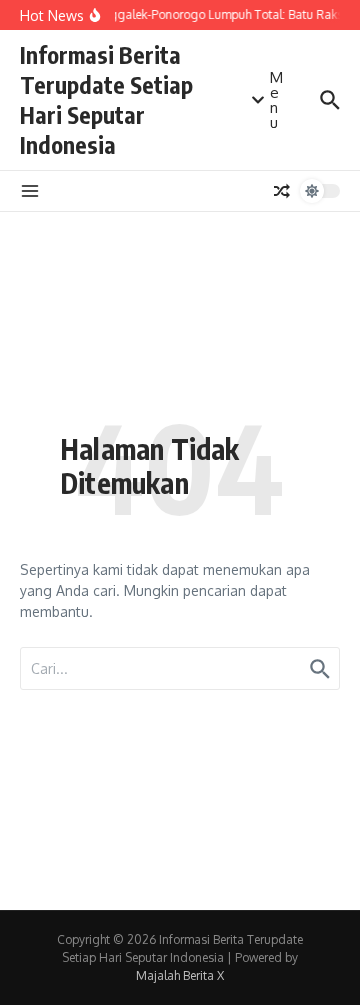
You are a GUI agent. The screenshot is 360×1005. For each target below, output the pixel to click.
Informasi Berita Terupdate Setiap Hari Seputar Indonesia (106, 99)
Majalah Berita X (180, 975)
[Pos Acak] (282, 191)
